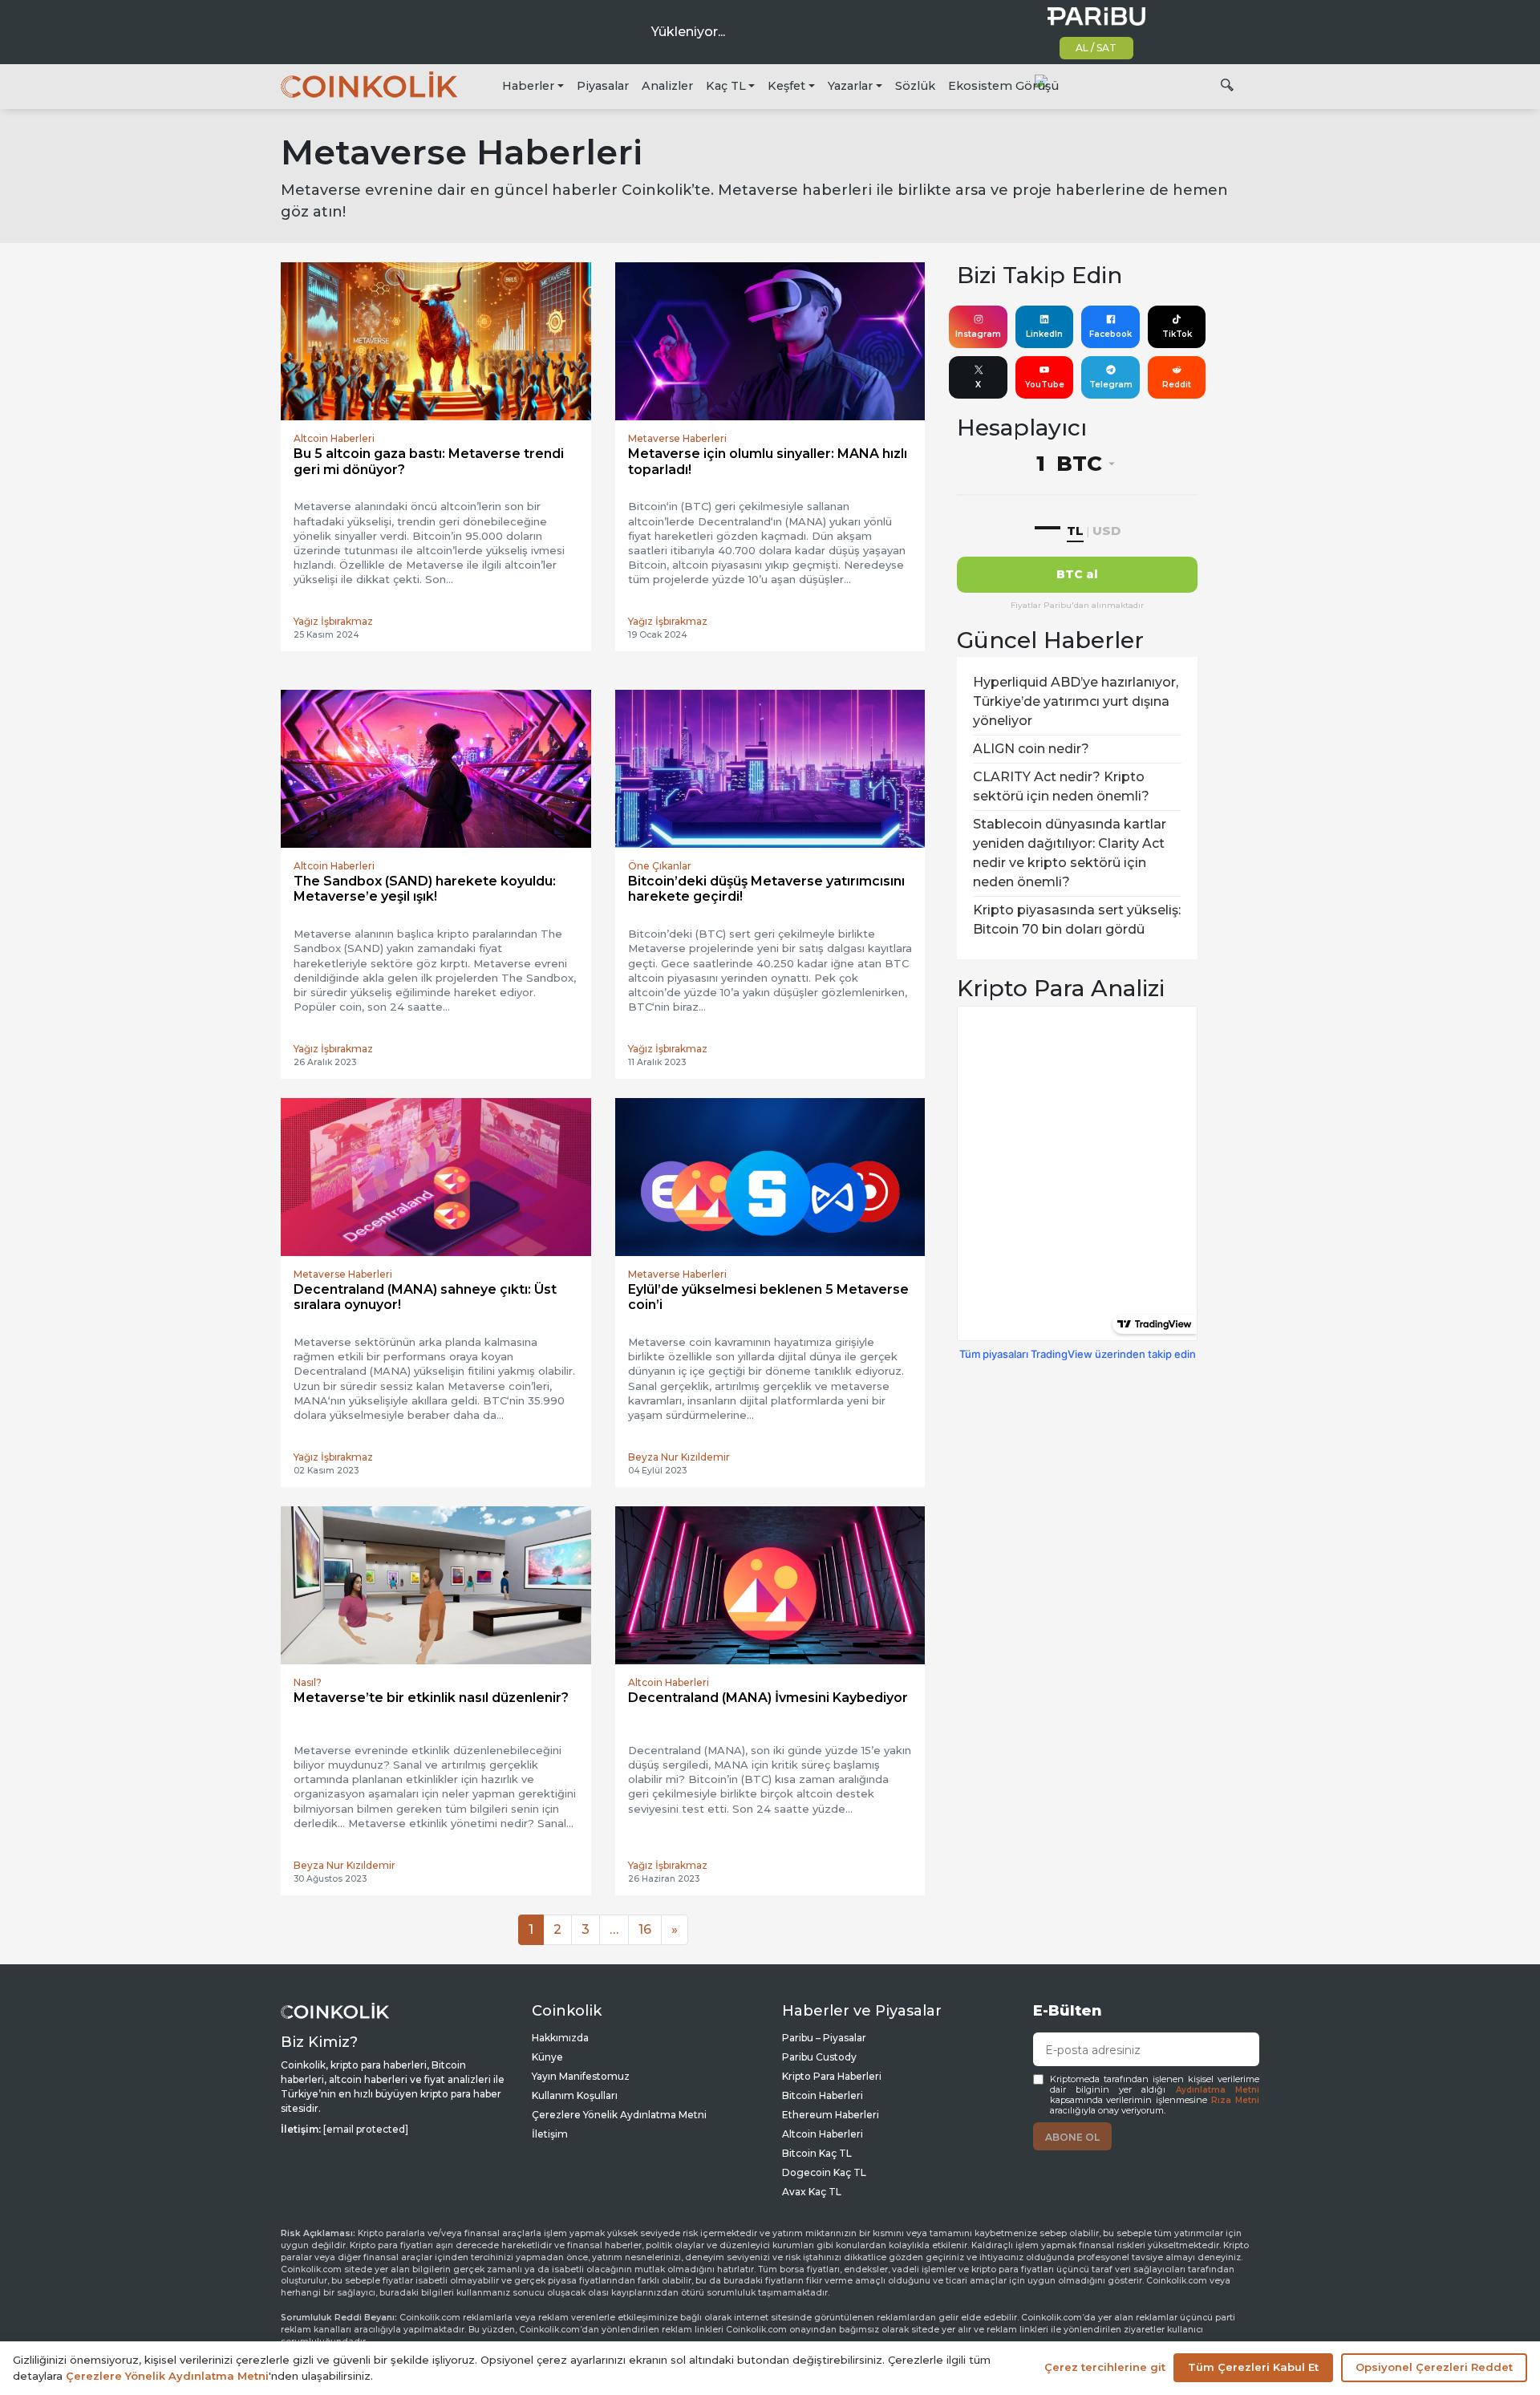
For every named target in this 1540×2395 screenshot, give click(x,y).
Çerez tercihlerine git (1105, 2367)
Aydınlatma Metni (1218, 2090)
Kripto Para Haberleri (832, 2076)
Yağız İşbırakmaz (333, 621)
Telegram (1111, 385)
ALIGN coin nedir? (1031, 749)
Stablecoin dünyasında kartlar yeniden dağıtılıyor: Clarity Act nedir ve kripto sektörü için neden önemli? (1070, 853)
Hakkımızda (560, 2038)
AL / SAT (1096, 48)
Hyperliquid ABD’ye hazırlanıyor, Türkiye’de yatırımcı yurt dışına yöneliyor (1076, 701)
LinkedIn (1044, 334)
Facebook (1110, 334)
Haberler (528, 86)
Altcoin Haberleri (823, 2134)
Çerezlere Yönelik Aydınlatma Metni (619, 2115)
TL (1075, 531)
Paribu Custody (819, 2057)
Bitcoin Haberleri (823, 2095)
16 (645, 1929)
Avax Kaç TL (812, 2192)
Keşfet (786, 86)
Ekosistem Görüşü (1003, 86)
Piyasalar (603, 86)
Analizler (667, 86)
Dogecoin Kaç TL (824, 2172)
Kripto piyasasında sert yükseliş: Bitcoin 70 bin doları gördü (1077, 920)
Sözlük (915, 86)
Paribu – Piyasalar (824, 2038)
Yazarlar (850, 86)
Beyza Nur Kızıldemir (679, 1457)
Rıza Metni (1235, 2100)
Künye (547, 2057)
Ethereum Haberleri (831, 2115)
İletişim (550, 2134)
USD (1106, 531)
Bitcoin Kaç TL (817, 2153)
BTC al (1077, 574)
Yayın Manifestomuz (581, 2076)
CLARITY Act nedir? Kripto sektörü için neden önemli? (1061, 786)
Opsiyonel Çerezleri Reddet (1434, 2367)
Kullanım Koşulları (575, 2095)
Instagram (978, 334)
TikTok (1177, 334)
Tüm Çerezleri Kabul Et (1253, 2367)
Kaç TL (726, 86)
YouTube (1045, 385)
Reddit (1177, 385)
